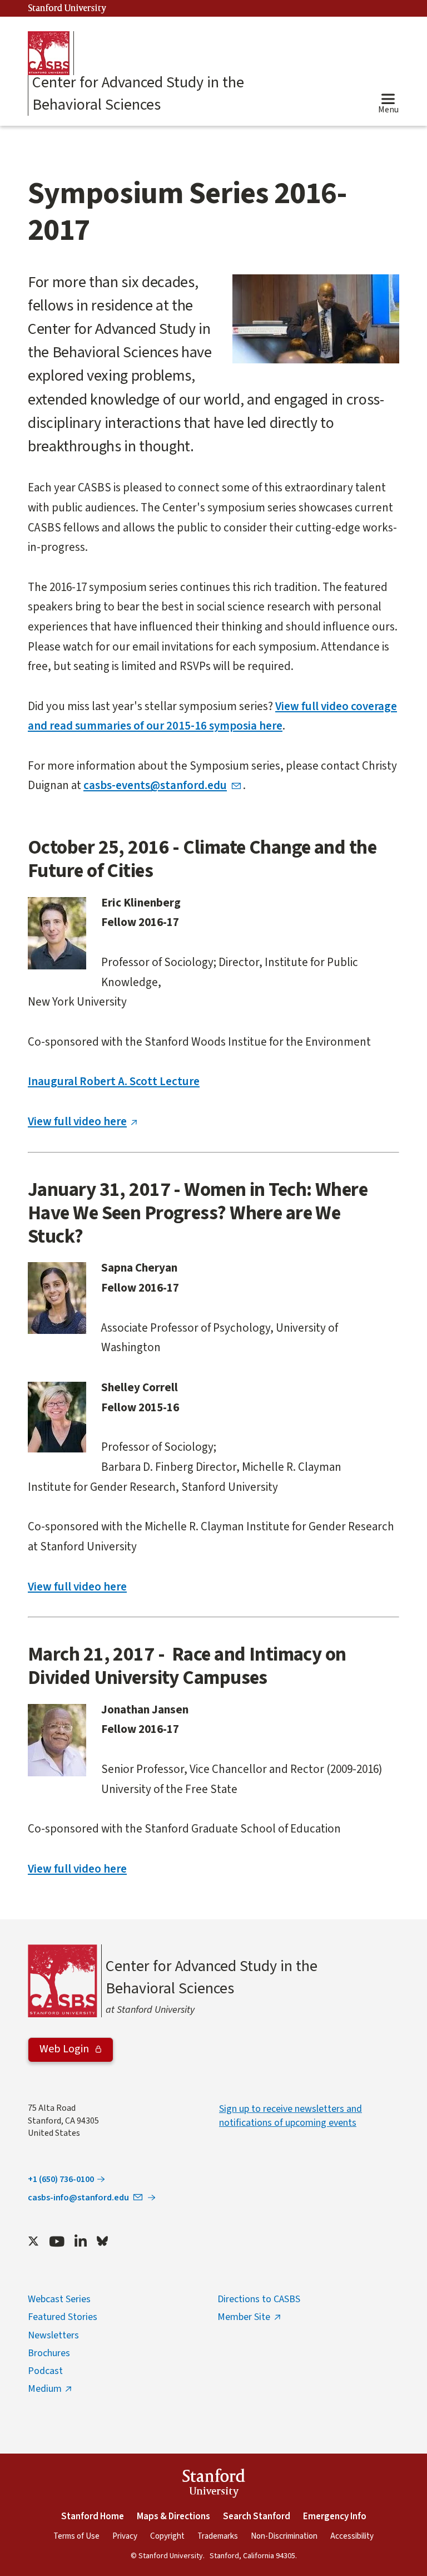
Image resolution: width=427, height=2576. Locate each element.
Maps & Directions (173, 2516)
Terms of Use (76, 2536)
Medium (45, 2389)
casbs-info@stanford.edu (78, 2198)
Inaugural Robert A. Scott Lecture (114, 1081)
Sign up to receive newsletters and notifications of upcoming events (291, 2116)
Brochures (49, 2353)
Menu (388, 110)
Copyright (167, 2536)
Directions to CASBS (259, 2299)
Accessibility (352, 2536)
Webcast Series (59, 2299)
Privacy (125, 2536)
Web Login (65, 2049)
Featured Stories (63, 2317)
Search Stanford (257, 2516)
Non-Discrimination (284, 2536)
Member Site (244, 2317)
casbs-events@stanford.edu (155, 785)
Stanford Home (93, 2516)
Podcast (45, 2371)
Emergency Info (335, 2516)
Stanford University (67, 9)
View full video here (77, 1121)
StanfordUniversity (214, 2485)
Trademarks (218, 2536)
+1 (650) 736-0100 (61, 2179)
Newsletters (53, 2335)
